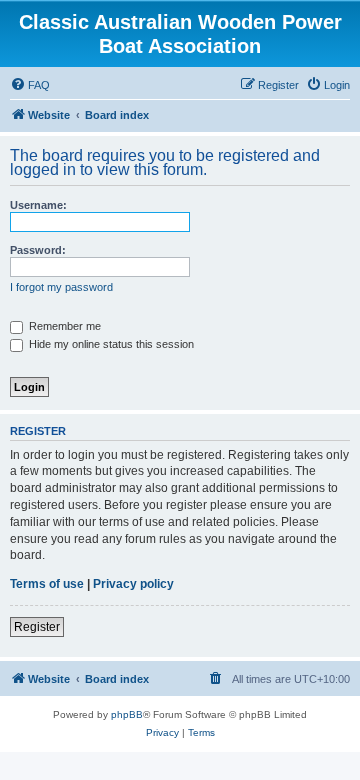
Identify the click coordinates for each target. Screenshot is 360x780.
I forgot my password (61, 287)
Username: (38, 205)
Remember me (63, 326)
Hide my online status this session (110, 344)
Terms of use (47, 584)
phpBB (127, 714)
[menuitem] (30, 85)
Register (37, 627)
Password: (38, 250)
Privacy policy (133, 584)
